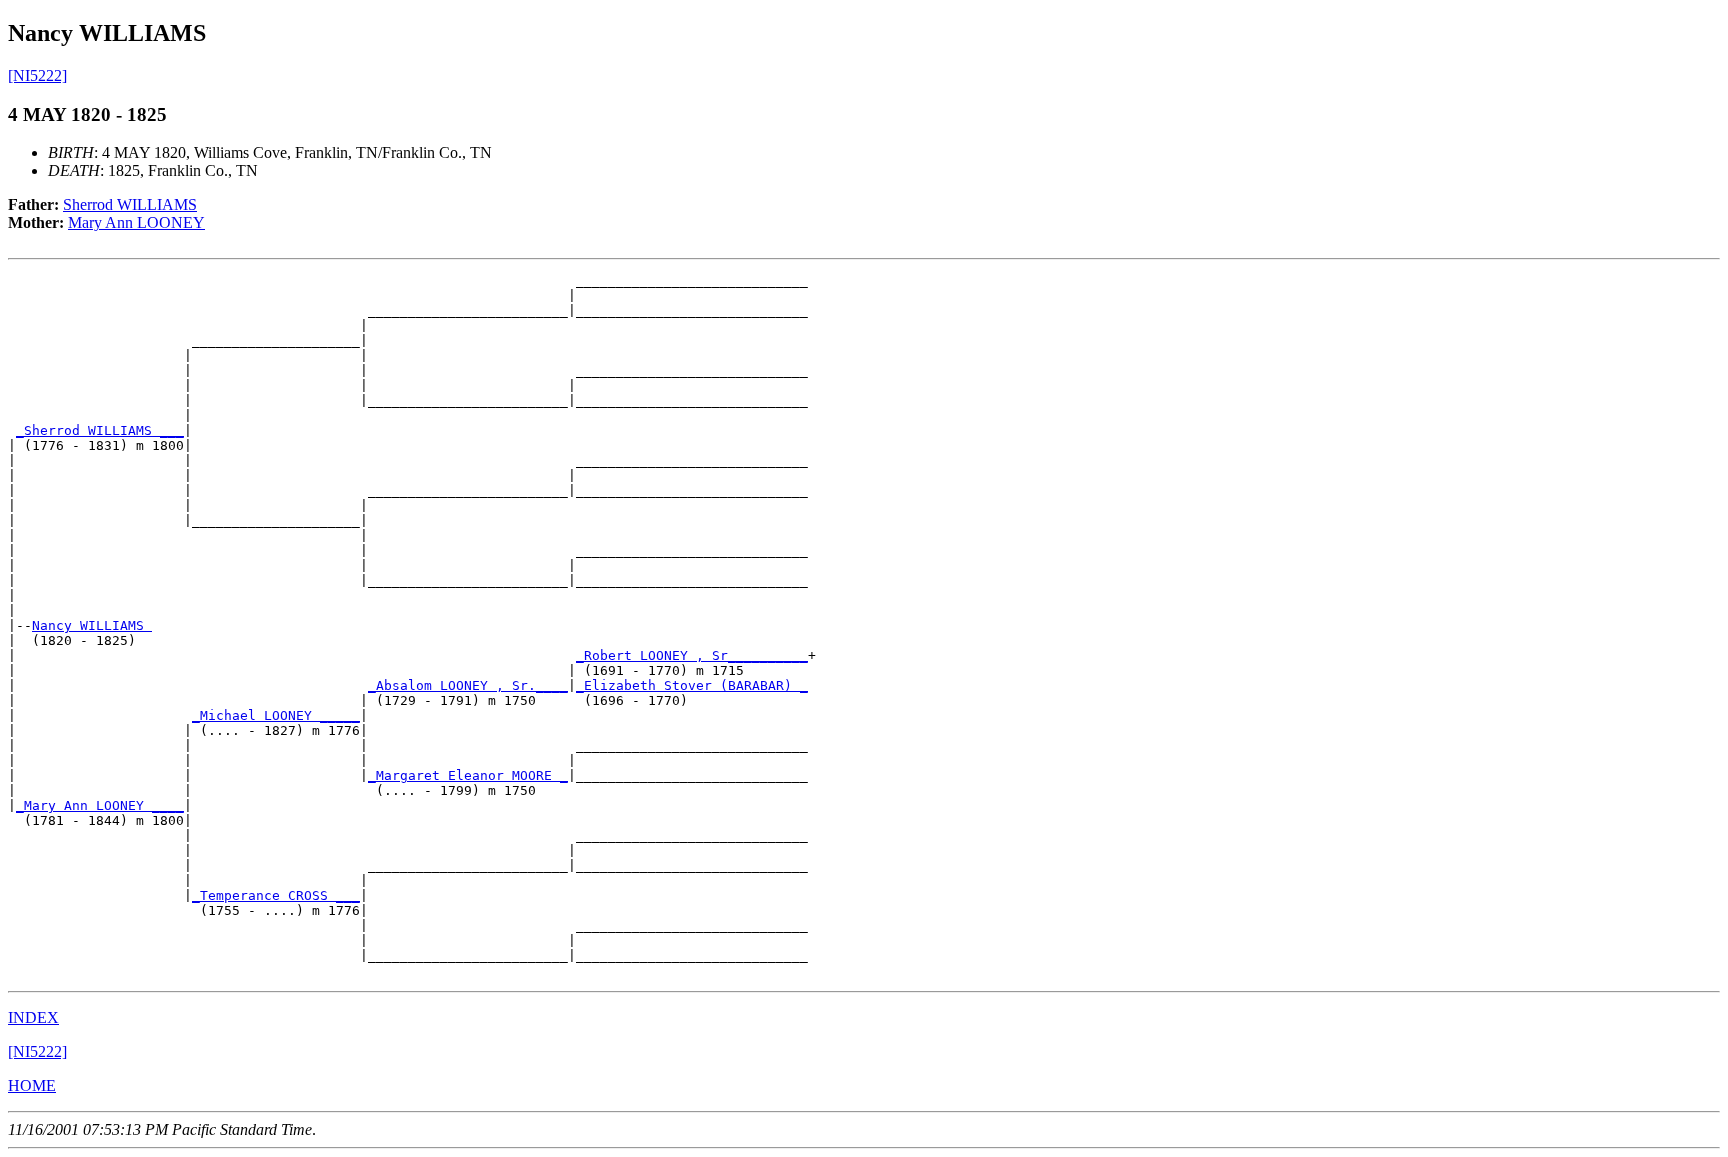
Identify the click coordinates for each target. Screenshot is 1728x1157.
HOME (32, 1085)
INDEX (33, 1017)
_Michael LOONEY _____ (276, 715)
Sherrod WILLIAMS (130, 204)
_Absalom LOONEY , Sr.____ (468, 685)
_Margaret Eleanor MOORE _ (468, 775)
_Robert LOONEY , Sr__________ (692, 655)
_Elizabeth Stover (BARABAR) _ (692, 685)
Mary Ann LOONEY (136, 222)
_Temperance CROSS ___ (276, 895)
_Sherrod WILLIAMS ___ (100, 430)
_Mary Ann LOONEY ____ (100, 805)
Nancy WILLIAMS (92, 625)
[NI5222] (37, 75)
